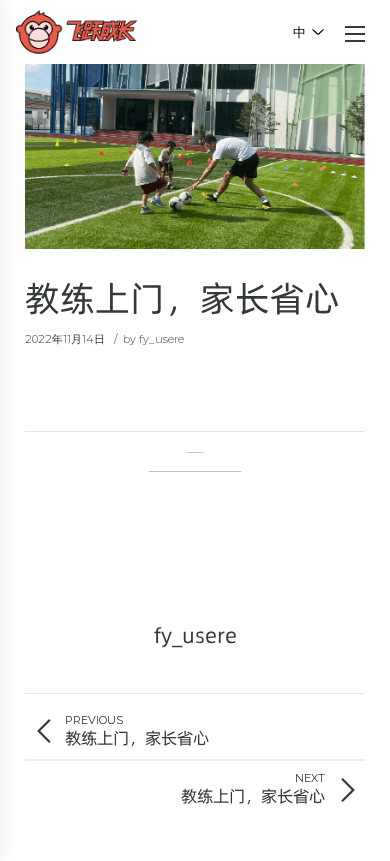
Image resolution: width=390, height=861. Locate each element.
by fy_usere (153, 339)
